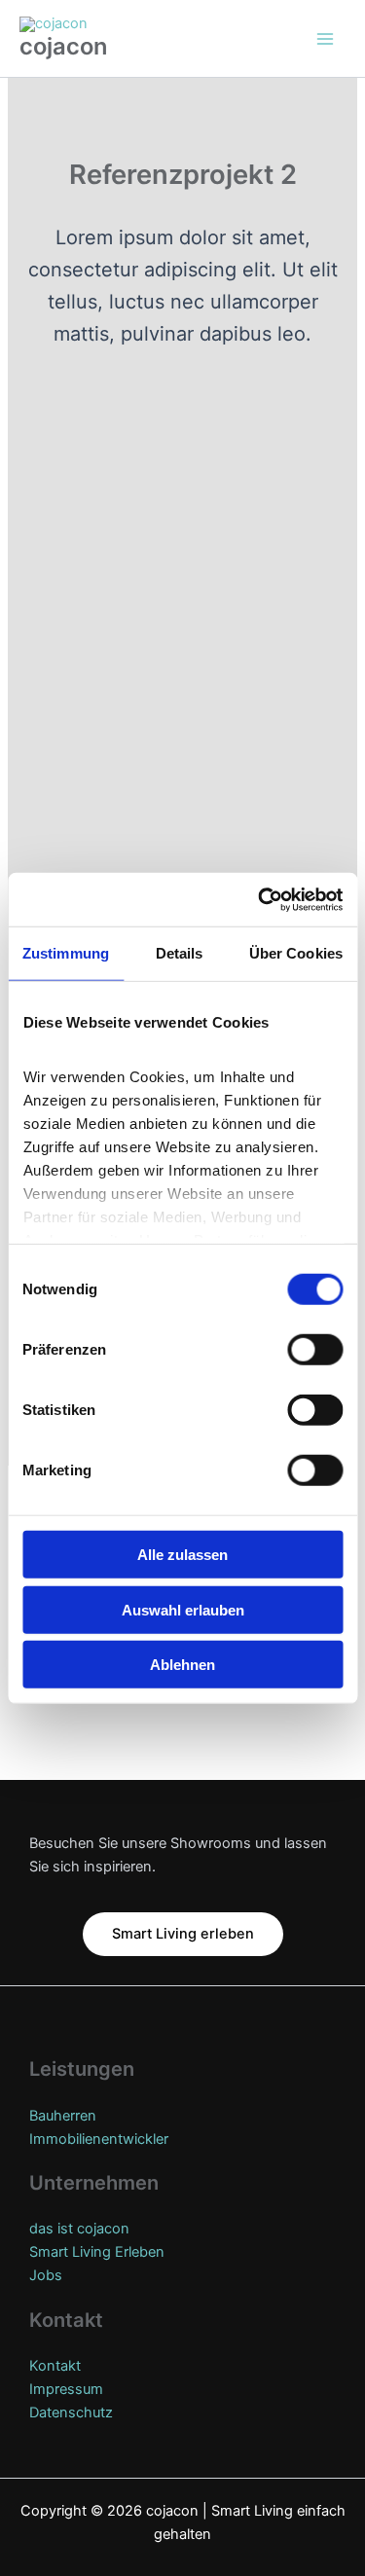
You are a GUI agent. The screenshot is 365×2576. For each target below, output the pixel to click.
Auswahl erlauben (183, 1609)
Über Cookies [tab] (296, 953)
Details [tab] (180, 953)
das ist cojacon (79, 2229)
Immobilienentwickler (99, 2139)
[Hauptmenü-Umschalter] (325, 39)
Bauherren (63, 2116)
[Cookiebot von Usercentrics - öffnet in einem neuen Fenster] (260, 899)
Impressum (66, 2389)
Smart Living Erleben (97, 2252)
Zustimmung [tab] (66, 953)
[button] (183, 1934)
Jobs (46, 2275)
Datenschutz (71, 2413)
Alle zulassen (182, 1555)
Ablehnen (182, 1665)
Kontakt (55, 2366)
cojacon (63, 46)
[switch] (315, 1350)
